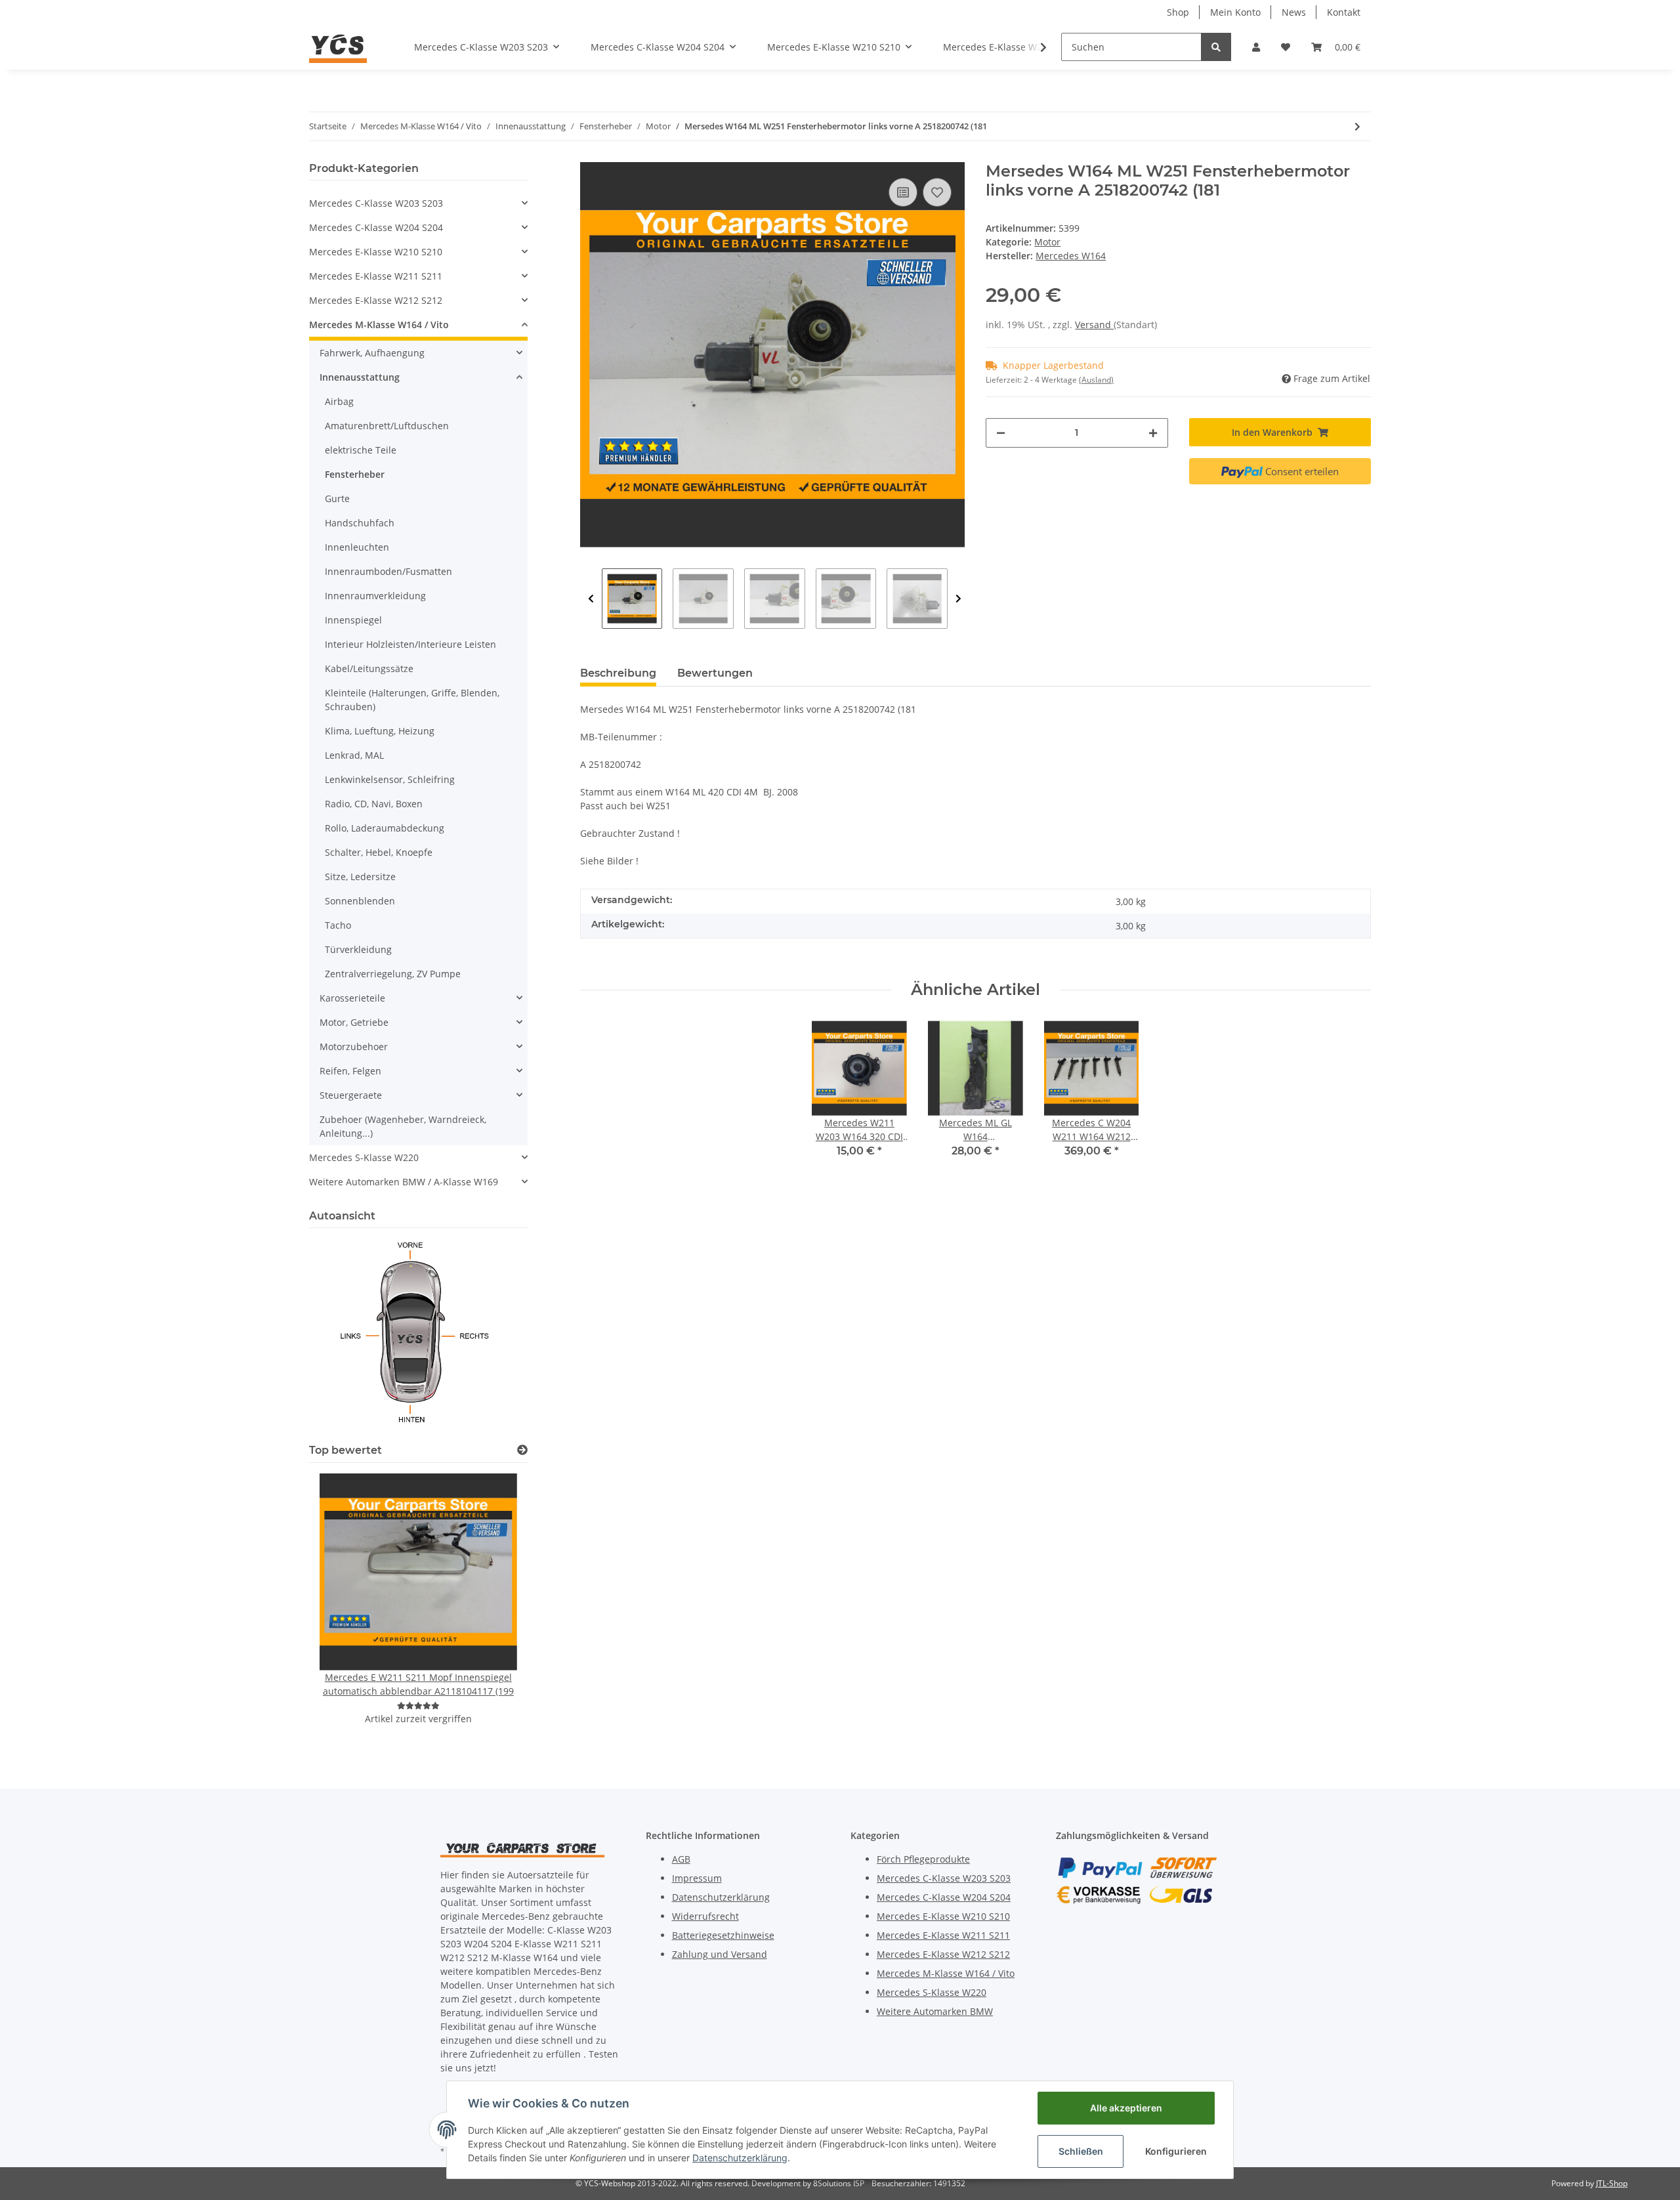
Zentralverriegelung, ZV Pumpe (393, 974)
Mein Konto (1235, 12)
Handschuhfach (360, 523)
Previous (591, 599)
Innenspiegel (353, 620)
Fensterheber (355, 474)
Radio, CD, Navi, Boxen (374, 804)
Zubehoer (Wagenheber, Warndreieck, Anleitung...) (403, 1126)
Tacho (338, 925)
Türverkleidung (358, 949)
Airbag (339, 401)
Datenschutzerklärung (721, 1897)
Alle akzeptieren (1126, 2108)
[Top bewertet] (522, 1450)
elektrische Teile (361, 450)
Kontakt (1344, 12)
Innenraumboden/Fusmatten (388, 571)
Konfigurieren (1176, 2151)
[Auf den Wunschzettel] (937, 192)
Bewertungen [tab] (715, 673)
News (1294, 12)
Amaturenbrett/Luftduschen (387, 426)
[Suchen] (1216, 47)
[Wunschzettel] (1286, 47)
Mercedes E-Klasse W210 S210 (376, 252)
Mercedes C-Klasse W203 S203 (376, 203)
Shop (1178, 12)
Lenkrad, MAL (354, 755)
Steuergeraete (351, 1095)
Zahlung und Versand (720, 1954)
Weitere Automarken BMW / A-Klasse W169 (404, 1182)
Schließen (1081, 2151)
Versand (1094, 325)
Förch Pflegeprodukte (923, 1859)
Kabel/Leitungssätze (369, 668)
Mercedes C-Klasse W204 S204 (376, 227)
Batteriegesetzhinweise (723, 1935)
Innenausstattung (360, 377)
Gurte (337, 498)
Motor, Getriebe (354, 1022)
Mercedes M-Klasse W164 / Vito (379, 325)
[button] (1256, 47)
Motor (1047, 242)
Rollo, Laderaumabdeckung (385, 828)
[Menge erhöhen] (1153, 433)
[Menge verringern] (1001, 433)
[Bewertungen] (418, 1705)
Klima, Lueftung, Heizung (380, 731)
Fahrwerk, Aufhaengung (372, 353)
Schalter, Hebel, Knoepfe (379, 852)
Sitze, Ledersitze (360, 877)
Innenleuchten (357, 547)
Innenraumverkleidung (375, 596)
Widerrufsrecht (705, 1916)
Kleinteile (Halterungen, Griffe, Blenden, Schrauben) (412, 700)
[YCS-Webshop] (338, 47)
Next (958, 599)
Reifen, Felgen (350, 1071)
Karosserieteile (352, 998)
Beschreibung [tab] (618, 673)
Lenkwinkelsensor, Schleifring (390, 779)
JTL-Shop (1612, 2183)
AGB (681, 1859)
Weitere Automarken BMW (935, 2011)
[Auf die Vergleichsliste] (903, 192)
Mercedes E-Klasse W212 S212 (376, 300)
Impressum (697, 1878)
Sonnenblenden (360, 901)
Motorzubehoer (354, 1047)
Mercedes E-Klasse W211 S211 (376, 276)
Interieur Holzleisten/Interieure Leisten (410, 644)
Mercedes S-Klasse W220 (364, 1157)
